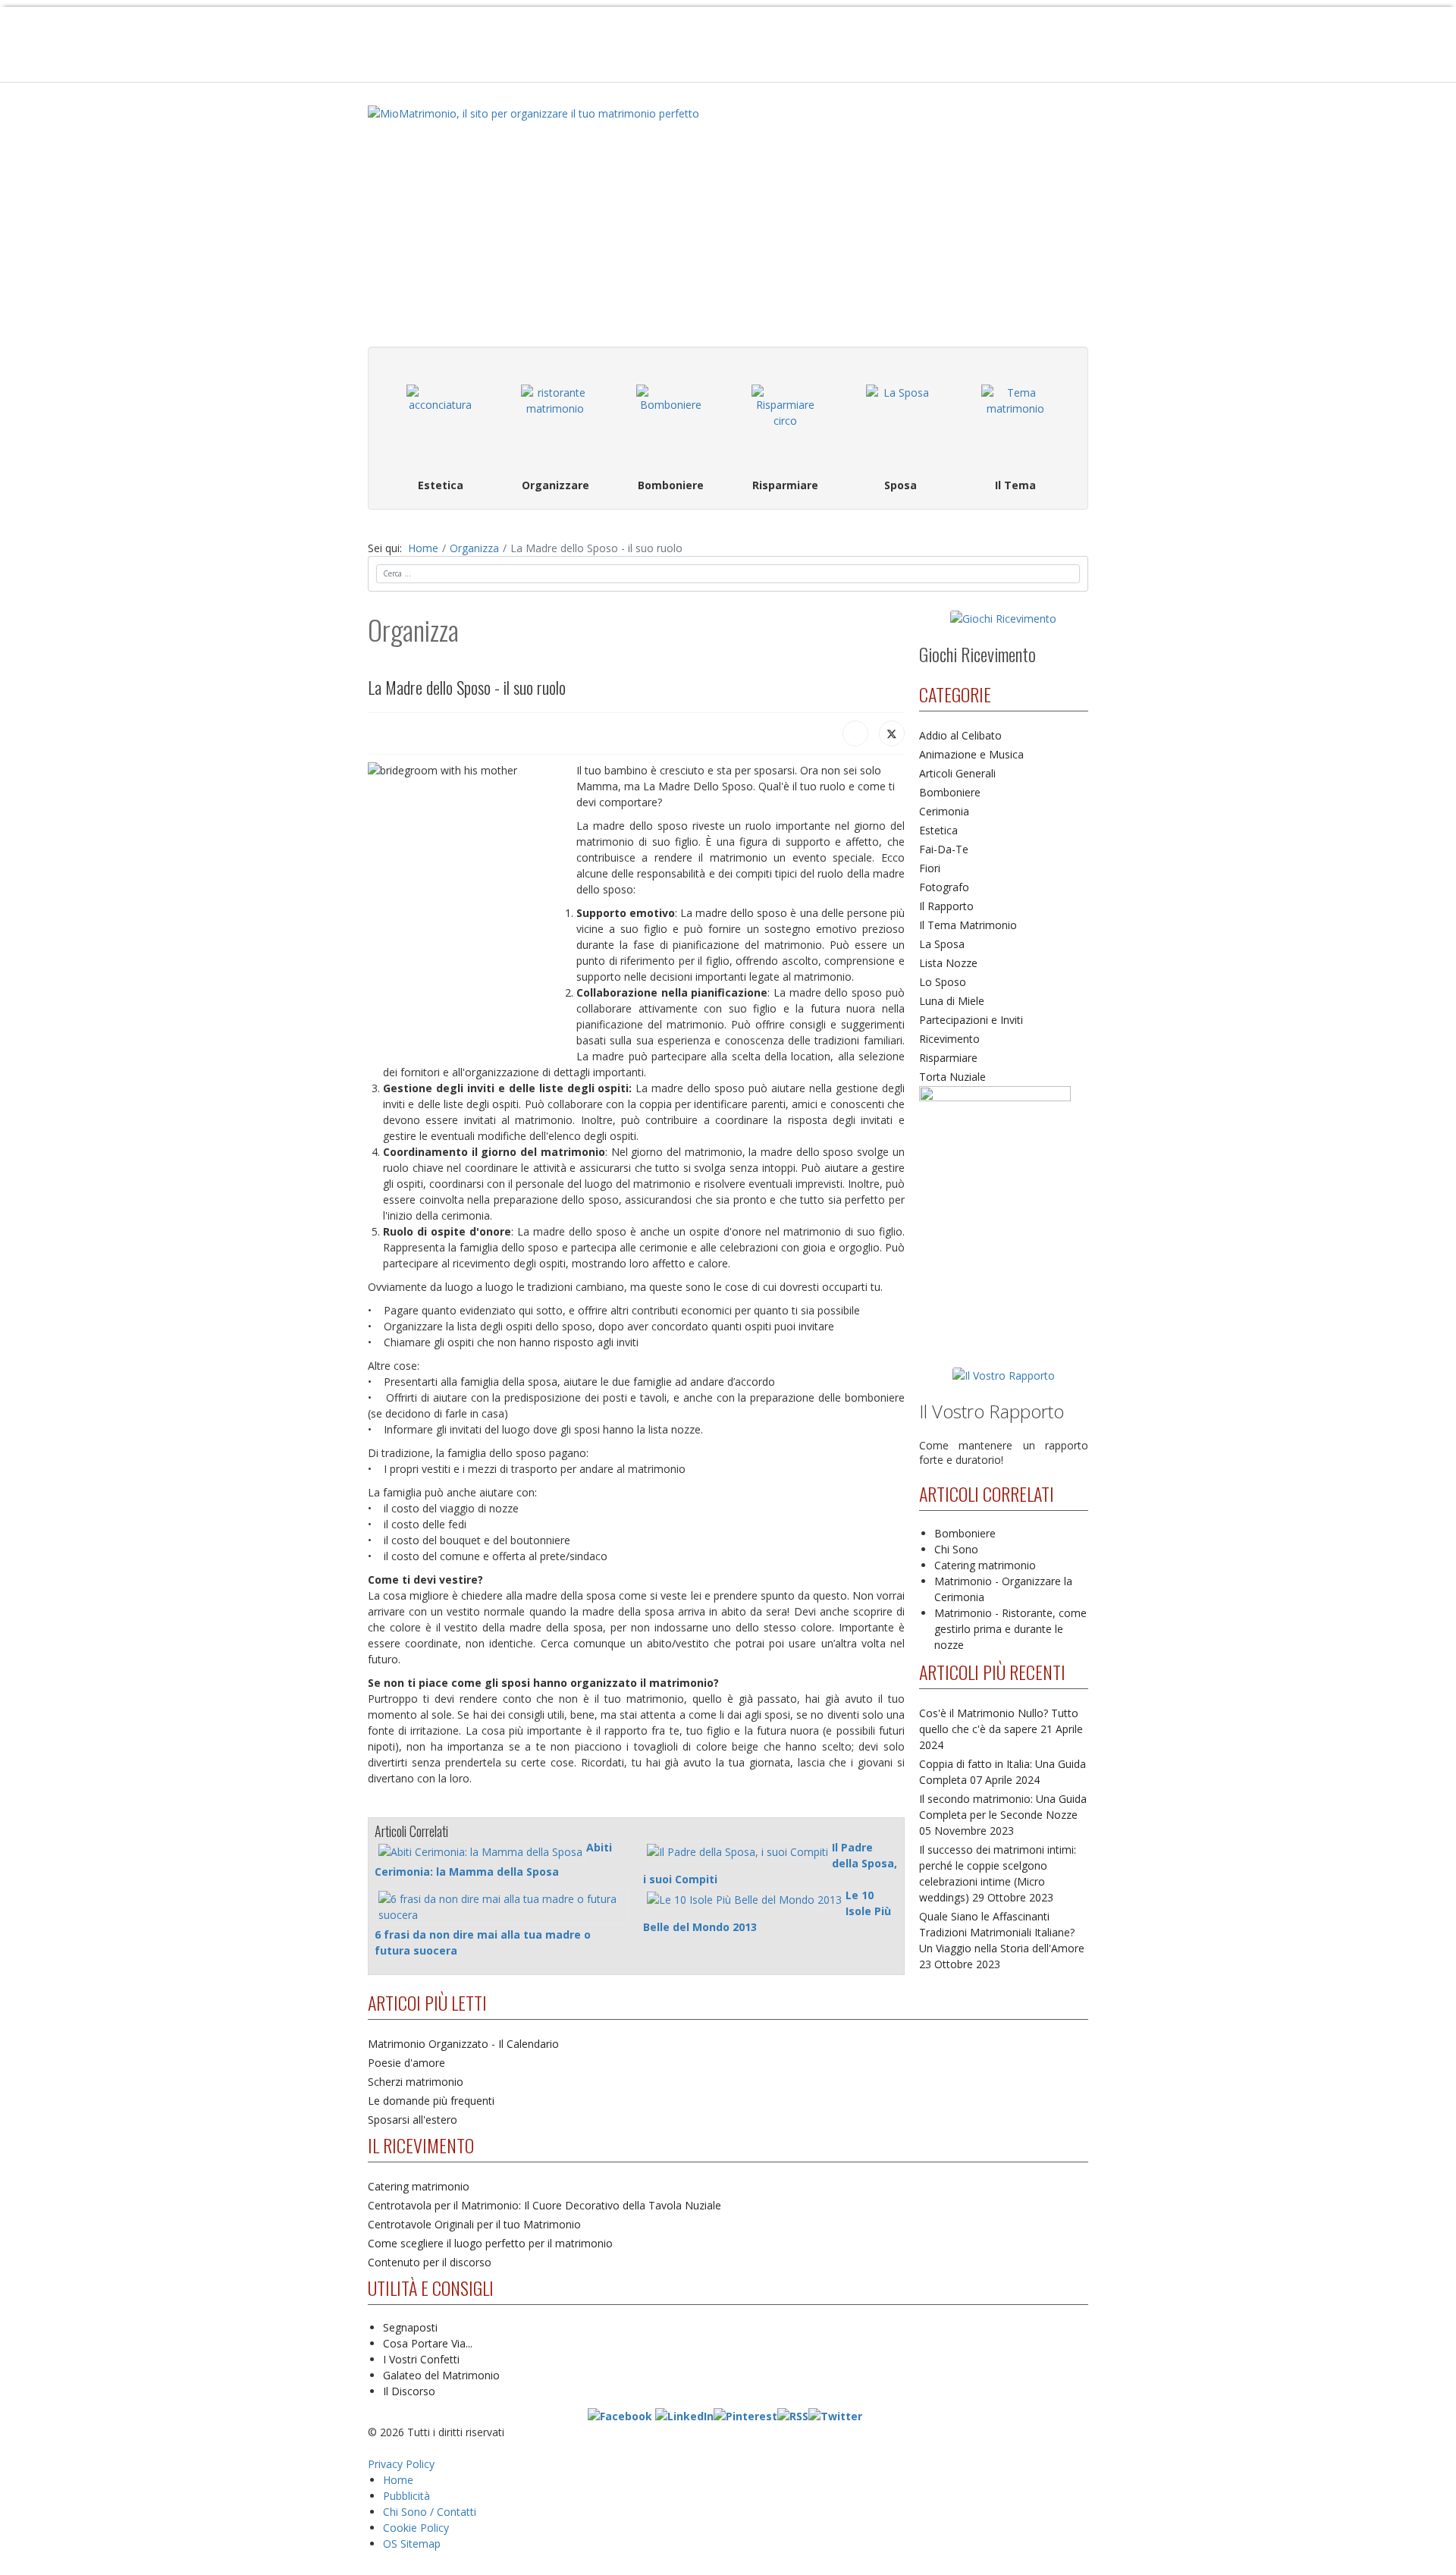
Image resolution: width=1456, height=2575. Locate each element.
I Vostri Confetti (421, 2359)
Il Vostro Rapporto (992, 1411)
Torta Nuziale (952, 1077)
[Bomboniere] (670, 419)
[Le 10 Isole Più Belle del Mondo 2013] (744, 1900)
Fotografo (944, 887)
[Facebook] (855, 733)
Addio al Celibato (960, 735)
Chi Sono (956, 1549)
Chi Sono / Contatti (430, 2512)
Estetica (938, 830)
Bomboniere (950, 792)
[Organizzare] (556, 419)
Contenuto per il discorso (430, 2262)
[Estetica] (441, 419)
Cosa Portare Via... (428, 2343)
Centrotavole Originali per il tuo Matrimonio (474, 2224)
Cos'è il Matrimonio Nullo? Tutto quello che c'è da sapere (1001, 1729)
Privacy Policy (401, 2464)
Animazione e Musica (971, 754)
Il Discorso (409, 2391)
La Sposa (942, 944)
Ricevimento (949, 1039)
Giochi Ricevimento (977, 654)
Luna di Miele (952, 1001)
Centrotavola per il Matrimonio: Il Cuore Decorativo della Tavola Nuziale (544, 2205)
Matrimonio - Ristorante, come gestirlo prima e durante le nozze (1010, 1629)
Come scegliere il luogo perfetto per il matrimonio (490, 2243)
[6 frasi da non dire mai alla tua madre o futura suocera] (502, 1907)
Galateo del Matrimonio (441, 2375)
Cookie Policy (416, 2528)
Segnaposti (410, 2327)
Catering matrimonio (985, 1565)
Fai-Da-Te (944, 849)
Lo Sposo (943, 982)
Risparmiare (948, 1058)
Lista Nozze (948, 963)
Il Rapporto (946, 906)
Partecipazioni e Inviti (971, 1020)
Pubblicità (406, 2496)
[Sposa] (901, 419)
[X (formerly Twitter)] (892, 733)
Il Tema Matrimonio (968, 925)
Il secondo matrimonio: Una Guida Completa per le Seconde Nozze (1003, 1815)
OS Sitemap (412, 2544)
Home (398, 2480)
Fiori (930, 868)
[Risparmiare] (786, 419)
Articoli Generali (957, 773)
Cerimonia (944, 811)
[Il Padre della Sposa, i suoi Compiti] (737, 1852)
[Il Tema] (1015, 419)
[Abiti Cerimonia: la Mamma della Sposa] (480, 1852)
